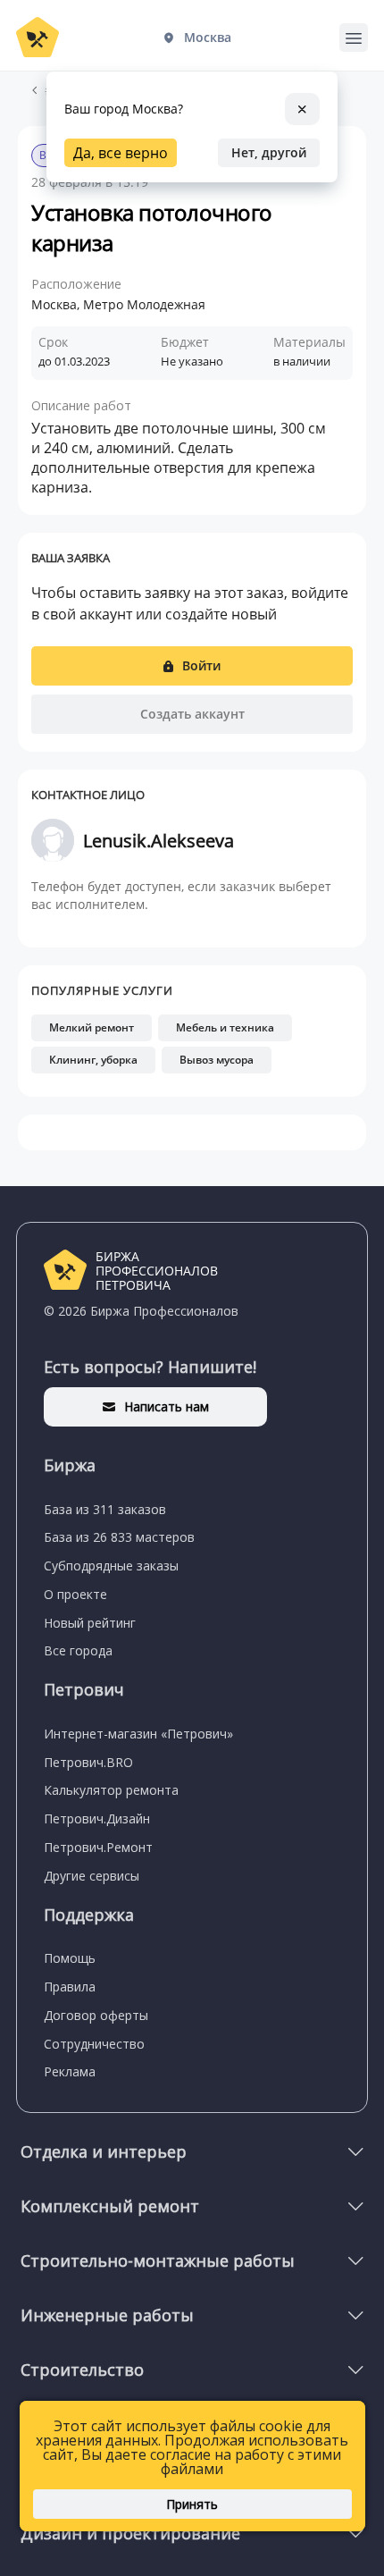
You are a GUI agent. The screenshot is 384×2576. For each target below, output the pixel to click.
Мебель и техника (225, 1027)
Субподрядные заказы (111, 1566)
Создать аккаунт (192, 714)
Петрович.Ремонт (98, 1847)
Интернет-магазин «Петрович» (138, 1734)
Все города (78, 1650)
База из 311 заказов (105, 1509)
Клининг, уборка (93, 1060)
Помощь (70, 1958)
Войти (201, 665)
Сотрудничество (94, 2044)
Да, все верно (121, 153)
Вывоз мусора (217, 1060)
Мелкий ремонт (92, 1027)
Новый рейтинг (90, 1623)
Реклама (70, 2071)
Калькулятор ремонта (111, 1790)
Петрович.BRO (88, 1762)
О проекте (75, 1594)
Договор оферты (96, 2015)
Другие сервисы (92, 1876)
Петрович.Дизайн (97, 1818)
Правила (70, 1987)
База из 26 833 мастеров (119, 1537)
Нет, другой (269, 152)
